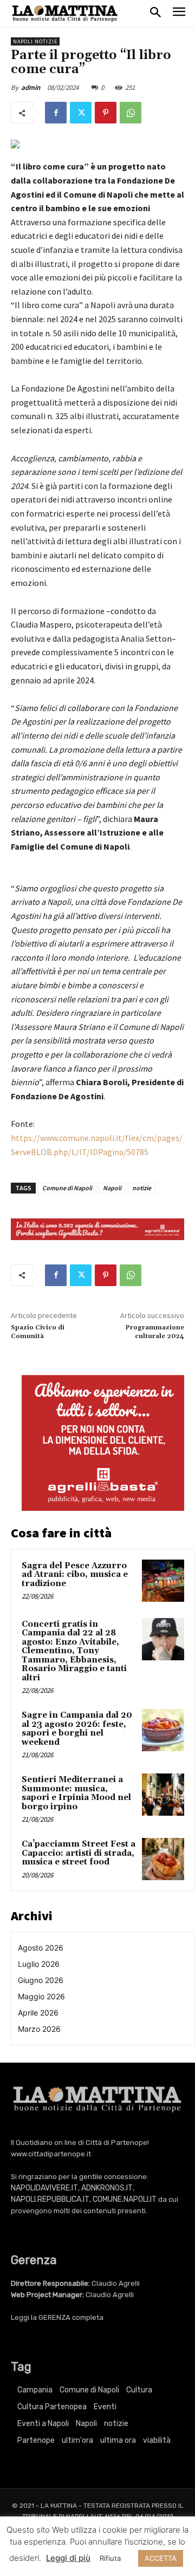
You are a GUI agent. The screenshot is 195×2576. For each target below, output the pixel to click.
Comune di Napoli (67, 1188)
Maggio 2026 (41, 1996)
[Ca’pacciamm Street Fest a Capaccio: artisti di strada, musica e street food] (163, 1859)
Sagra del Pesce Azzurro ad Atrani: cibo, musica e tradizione (75, 1575)
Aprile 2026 (38, 2013)
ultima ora (118, 2440)
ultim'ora (77, 2440)
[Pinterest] (106, 113)
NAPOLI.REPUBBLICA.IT (50, 2199)
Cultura (139, 2390)
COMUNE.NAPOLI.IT (125, 2199)
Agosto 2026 (41, 1948)
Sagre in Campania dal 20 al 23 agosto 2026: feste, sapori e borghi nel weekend (77, 1729)
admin (31, 87)
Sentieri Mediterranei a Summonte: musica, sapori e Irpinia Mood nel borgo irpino (76, 1793)
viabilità (157, 2440)
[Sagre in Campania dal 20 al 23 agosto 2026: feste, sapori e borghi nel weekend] (163, 1730)
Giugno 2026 (41, 1980)
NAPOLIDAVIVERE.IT (44, 2188)
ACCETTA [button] (161, 2558)
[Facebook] (56, 113)
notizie (142, 1188)
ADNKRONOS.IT (107, 2188)
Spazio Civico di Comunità (38, 1332)
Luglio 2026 (39, 1964)
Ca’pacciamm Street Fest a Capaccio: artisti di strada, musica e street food (79, 1853)
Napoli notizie (35, 41)
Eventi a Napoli (43, 2424)
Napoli (112, 1188)
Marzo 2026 (39, 2029)
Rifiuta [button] (110, 2558)
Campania (35, 2390)
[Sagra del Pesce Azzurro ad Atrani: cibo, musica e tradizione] (163, 1581)
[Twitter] (81, 113)
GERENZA (54, 2317)
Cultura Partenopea (52, 2407)
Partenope (36, 2440)
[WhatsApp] (131, 113)
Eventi (105, 2407)
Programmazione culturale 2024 (155, 1332)
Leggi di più (68, 2558)
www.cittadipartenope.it (51, 2154)
